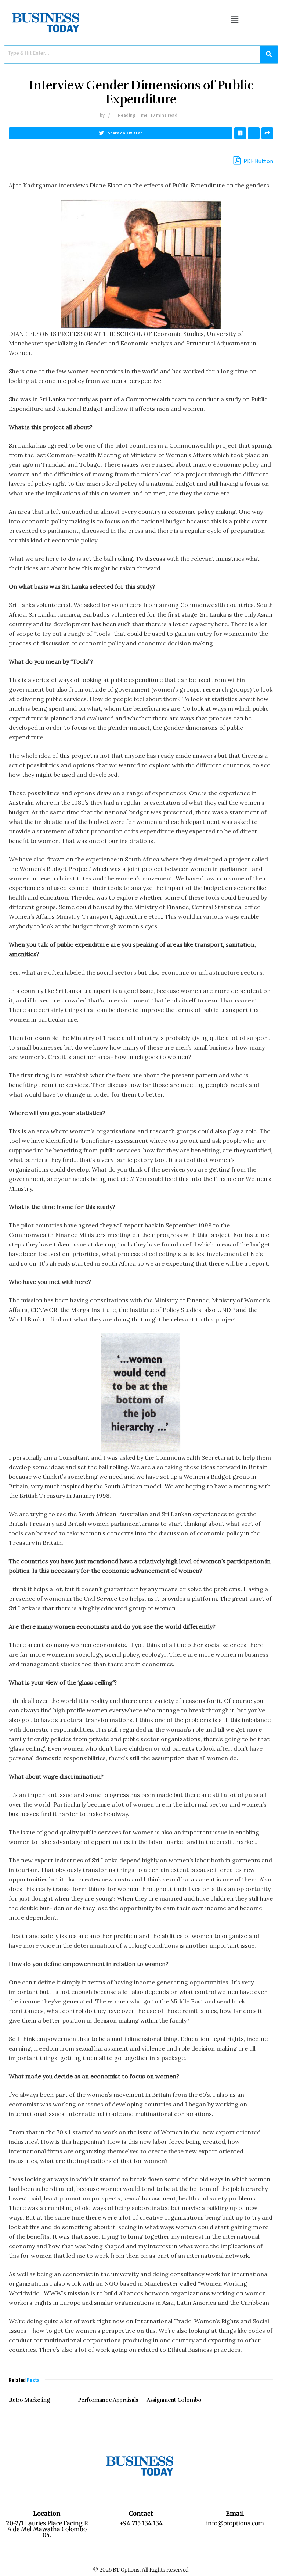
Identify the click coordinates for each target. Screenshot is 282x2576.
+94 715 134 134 (141, 2523)
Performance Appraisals (108, 2400)
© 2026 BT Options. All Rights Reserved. (141, 2570)
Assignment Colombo (174, 2400)
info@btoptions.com (235, 2523)
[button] (235, 20)
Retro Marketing (29, 2400)
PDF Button (258, 161)
